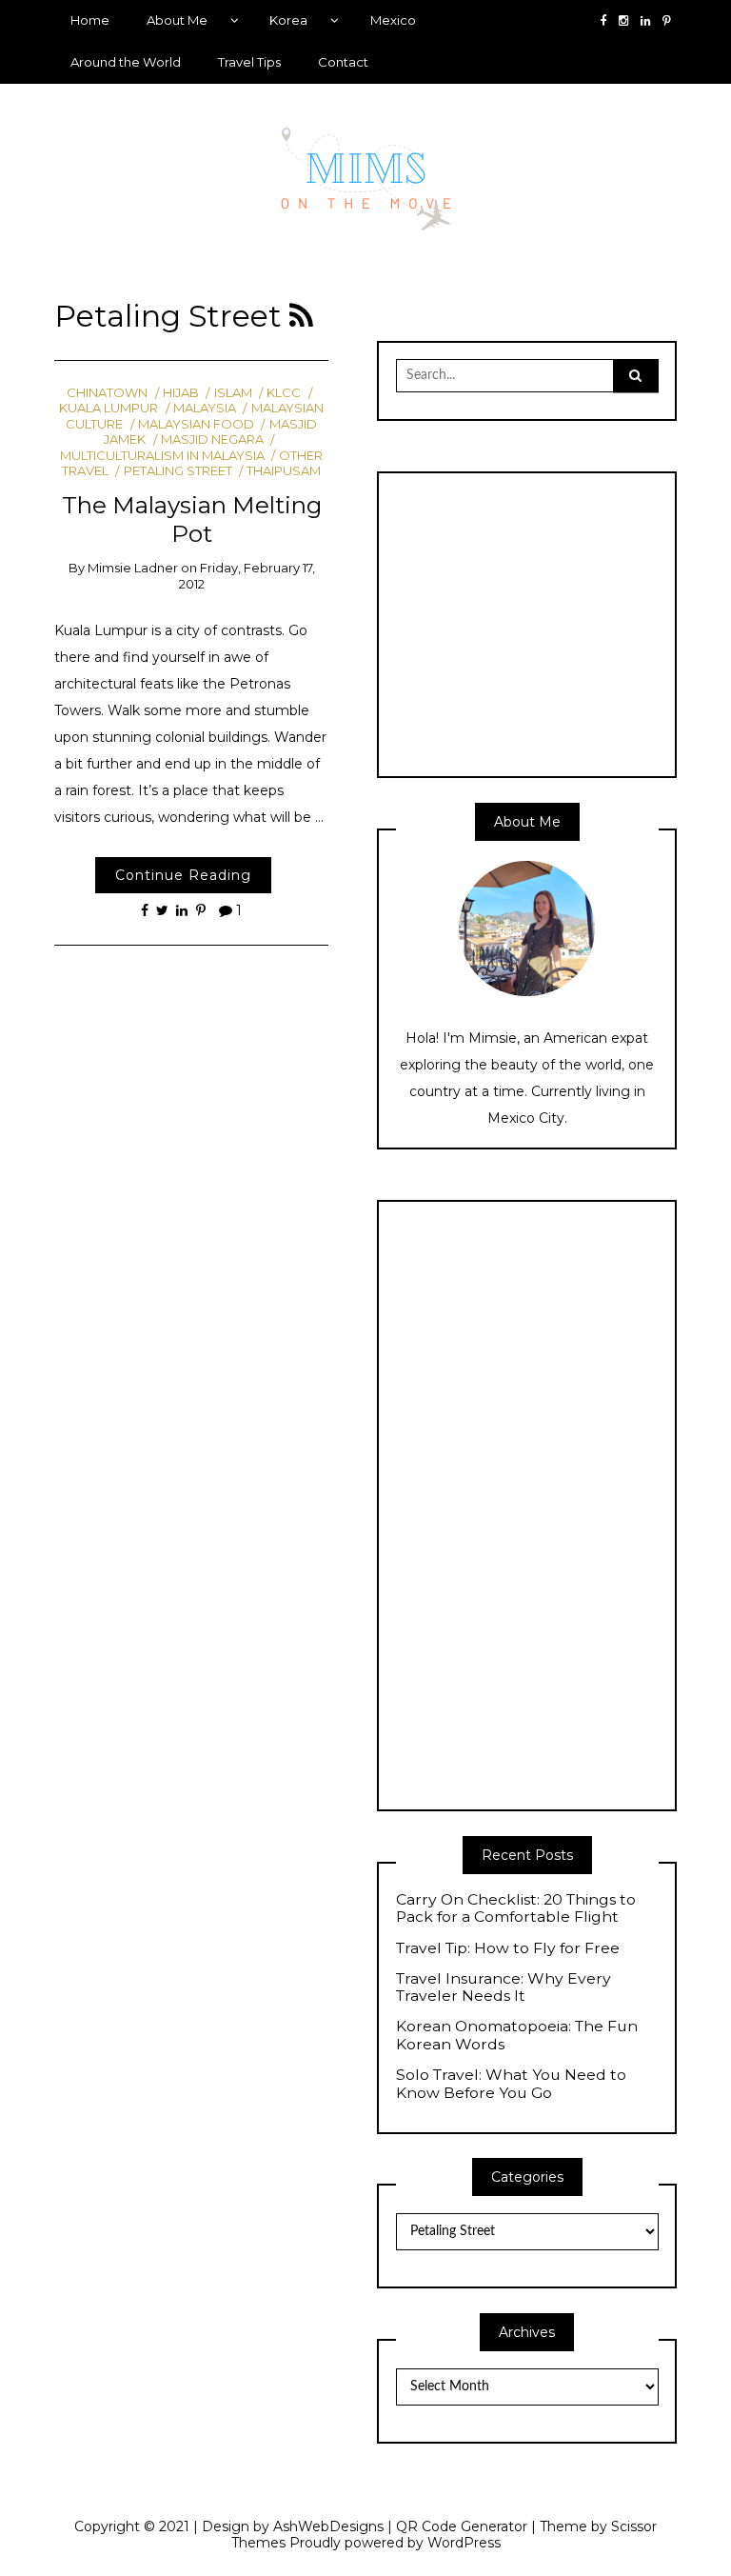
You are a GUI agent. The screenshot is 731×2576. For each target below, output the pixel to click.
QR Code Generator (462, 2526)
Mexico (393, 20)
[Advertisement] (556, 623)
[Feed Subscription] (301, 316)
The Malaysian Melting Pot (192, 519)
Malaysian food (196, 424)
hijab (181, 392)
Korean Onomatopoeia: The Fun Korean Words (517, 2036)
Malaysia (205, 408)
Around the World (126, 62)
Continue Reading (183, 875)
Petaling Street (178, 470)
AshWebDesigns (328, 2526)
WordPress (464, 2543)
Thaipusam (284, 470)
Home (90, 20)
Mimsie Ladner (133, 568)
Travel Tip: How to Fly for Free (508, 1948)
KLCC (284, 392)
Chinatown (107, 392)
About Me (177, 20)
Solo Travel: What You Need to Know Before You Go (511, 2084)
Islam (233, 392)
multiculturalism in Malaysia (162, 455)
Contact (343, 62)
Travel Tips (249, 62)
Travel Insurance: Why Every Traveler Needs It (504, 1988)
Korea (288, 20)
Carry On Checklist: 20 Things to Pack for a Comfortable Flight (516, 1909)
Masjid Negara (212, 439)
